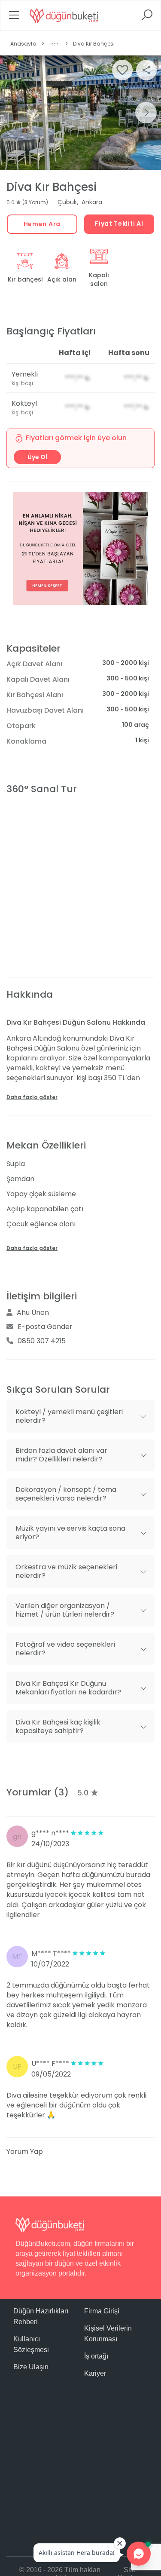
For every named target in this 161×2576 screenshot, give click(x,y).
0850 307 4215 (42, 1341)
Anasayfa (23, 44)
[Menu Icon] (14, 18)
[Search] (147, 18)
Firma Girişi (102, 2311)
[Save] (122, 70)
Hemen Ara (42, 224)
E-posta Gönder (45, 1327)
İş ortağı (96, 2356)
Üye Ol (37, 457)
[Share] (146, 70)
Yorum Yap (25, 2152)
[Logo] (64, 15)
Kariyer (95, 2373)
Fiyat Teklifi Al (119, 224)
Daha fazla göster (32, 1097)
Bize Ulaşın (31, 2367)
